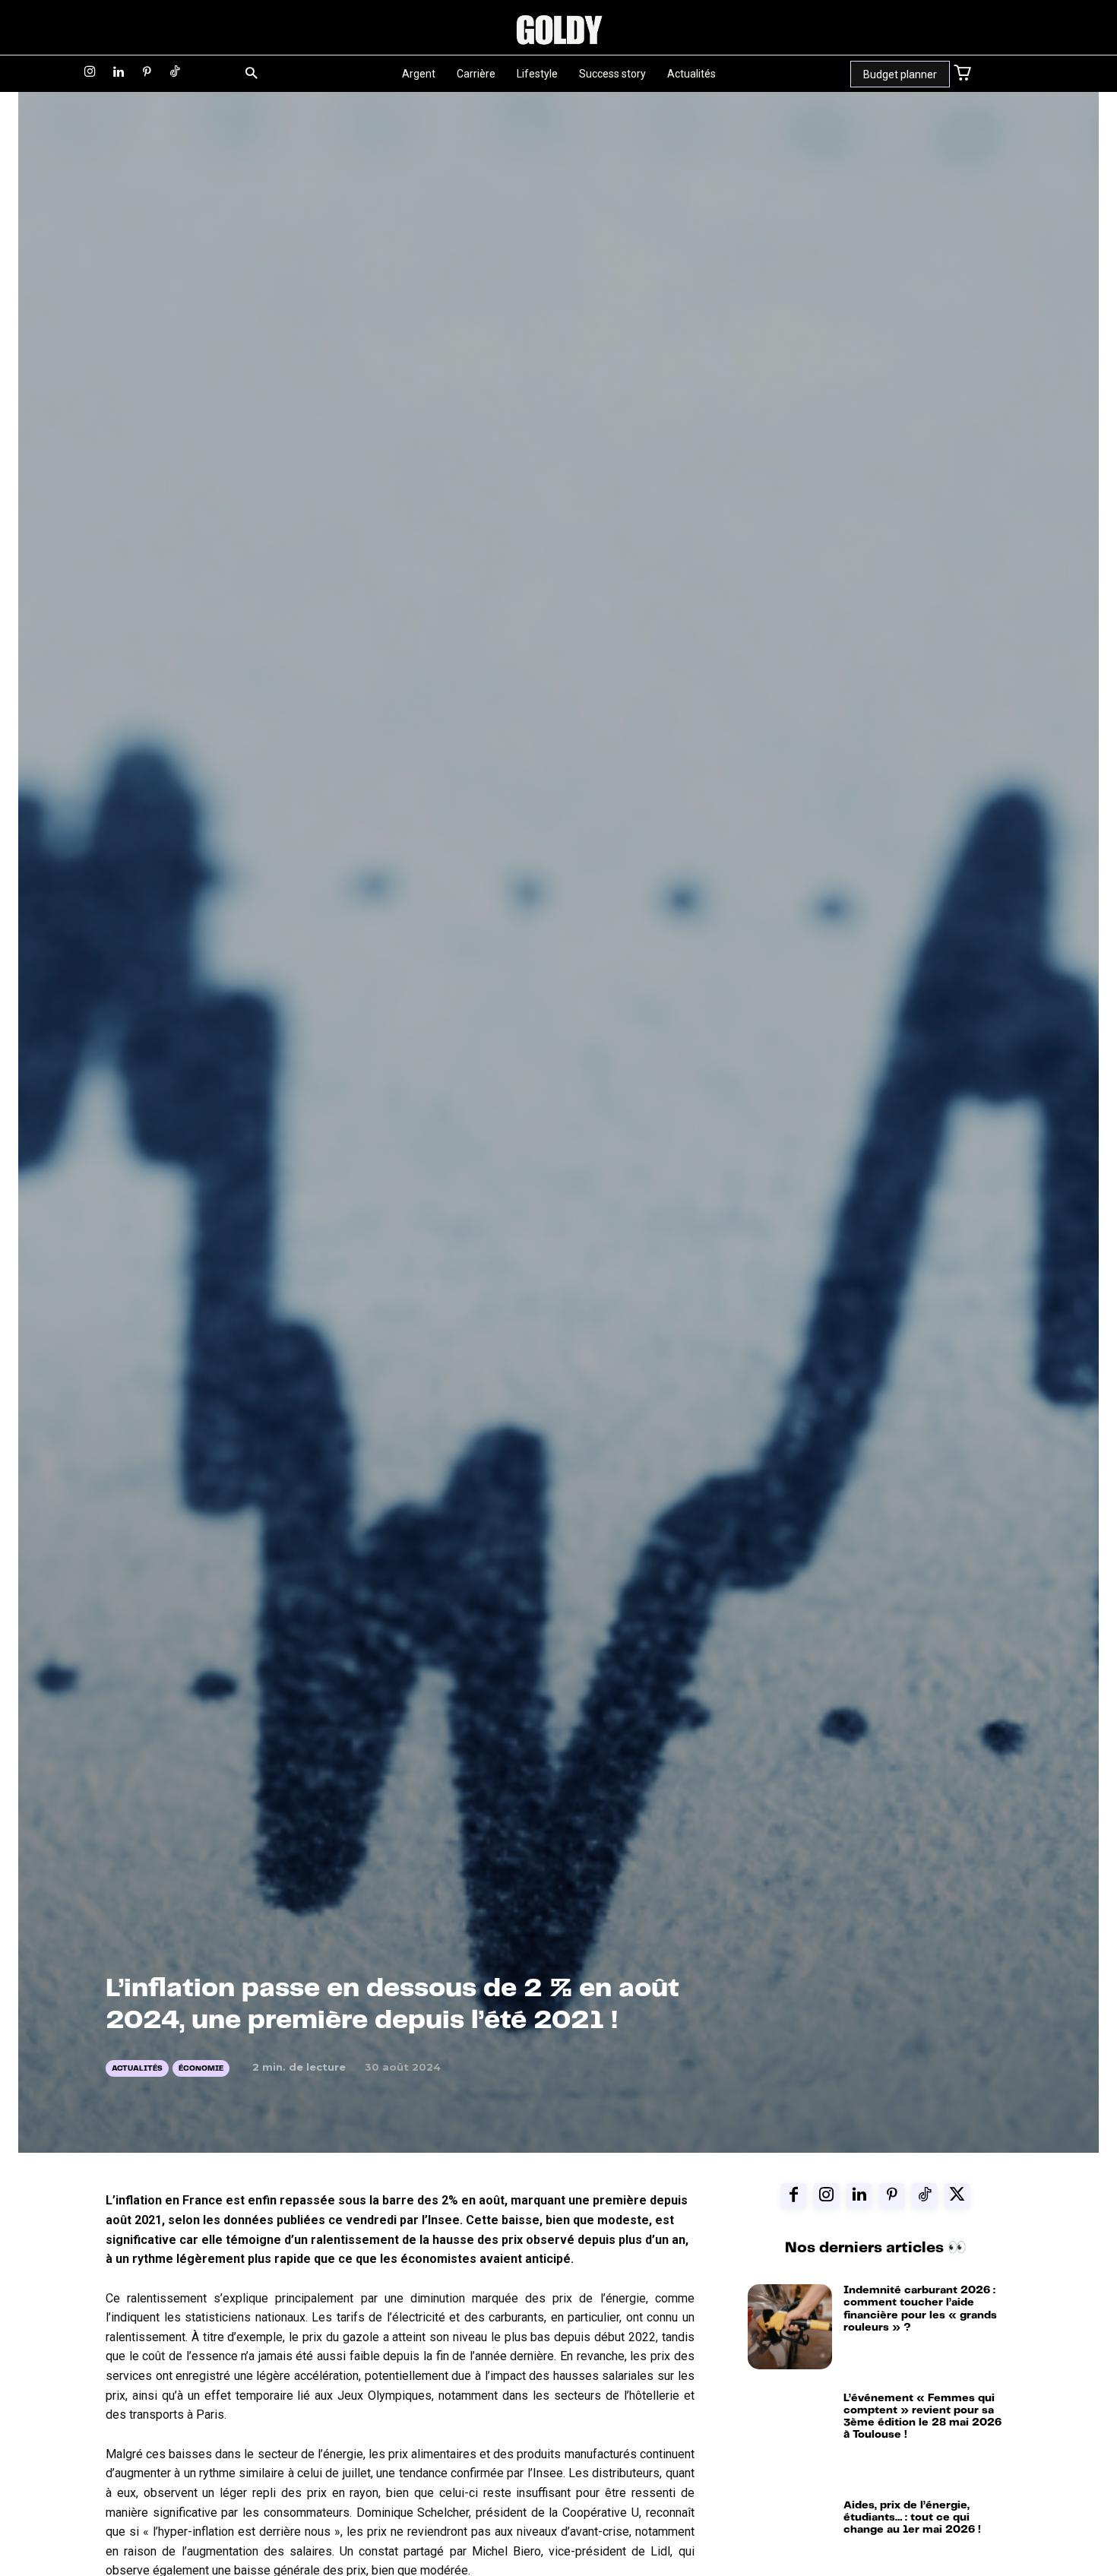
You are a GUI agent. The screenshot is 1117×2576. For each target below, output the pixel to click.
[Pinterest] (147, 73)
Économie (201, 2068)
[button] (251, 74)
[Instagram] (90, 73)
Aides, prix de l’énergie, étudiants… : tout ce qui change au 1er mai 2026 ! (912, 2517)
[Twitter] (957, 2196)
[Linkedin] (118, 73)
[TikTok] (175, 73)
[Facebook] (794, 2196)
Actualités (137, 2068)
